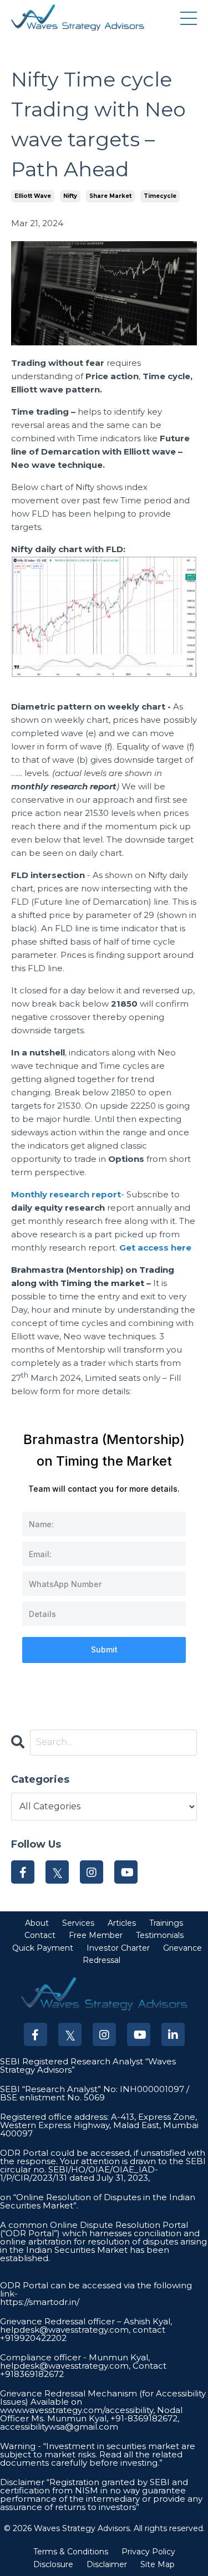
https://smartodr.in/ (40, 2302)
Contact (40, 1935)
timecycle (160, 196)
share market (110, 196)
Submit (104, 1649)
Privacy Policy (148, 2552)
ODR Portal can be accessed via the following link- (96, 2289)
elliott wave (33, 196)
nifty (70, 196)
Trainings (166, 1923)
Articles (122, 1923)
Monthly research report (66, 1194)
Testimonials (160, 1935)
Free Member (96, 1935)
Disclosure (53, 2564)
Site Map (158, 2564)
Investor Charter (118, 1948)
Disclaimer (107, 2564)
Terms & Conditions (71, 2552)
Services (78, 1923)
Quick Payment (43, 1948)
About (37, 1923)
